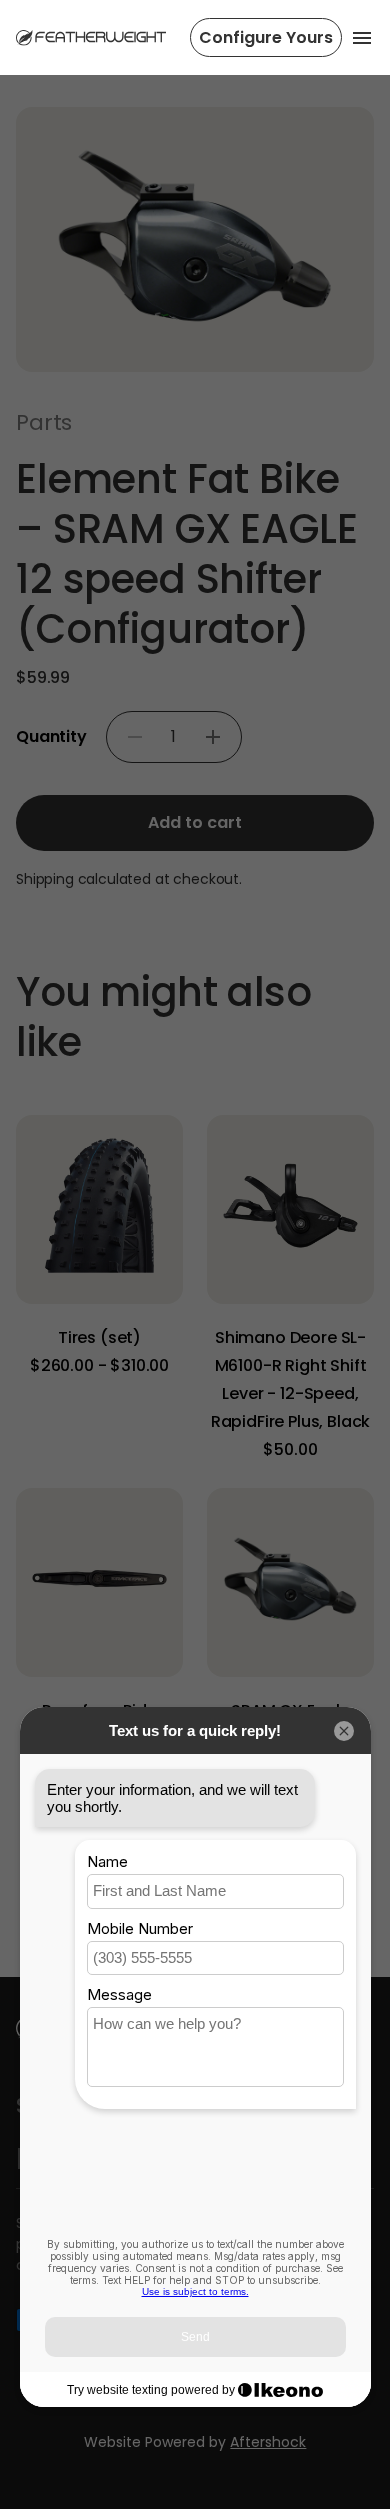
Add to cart (195, 822)
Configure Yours (266, 37)
